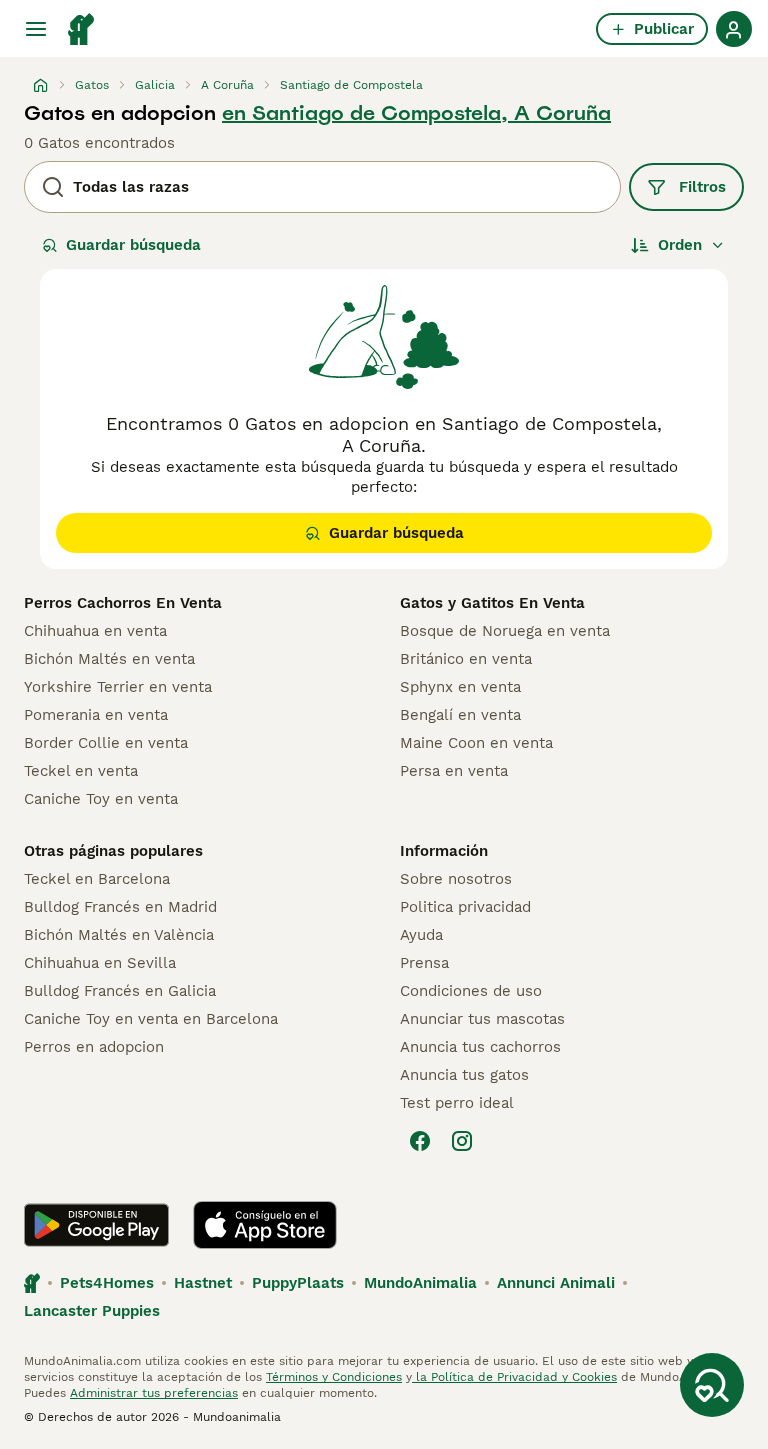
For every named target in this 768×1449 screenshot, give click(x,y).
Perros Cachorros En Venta (123, 603)
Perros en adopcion (94, 1047)
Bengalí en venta (460, 715)
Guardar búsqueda (133, 245)
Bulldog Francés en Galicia (120, 991)
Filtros (702, 187)
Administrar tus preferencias (154, 1393)
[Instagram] (462, 1141)
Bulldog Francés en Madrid (120, 907)
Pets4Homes (107, 1283)
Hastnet (203, 1283)
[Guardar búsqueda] (712, 1385)
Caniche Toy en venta (101, 799)
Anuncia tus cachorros (480, 1047)
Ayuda (421, 935)
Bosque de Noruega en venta (505, 631)
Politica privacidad (465, 907)
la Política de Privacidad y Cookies (514, 1377)
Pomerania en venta (96, 715)
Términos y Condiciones (334, 1377)
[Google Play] (96, 1225)
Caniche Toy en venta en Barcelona (151, 1019)
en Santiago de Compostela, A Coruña (416, 113)
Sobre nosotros (456, 879)
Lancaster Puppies (92, 1311)
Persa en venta (454, 771)
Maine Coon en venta (476, 743)
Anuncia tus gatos (464, 1075)
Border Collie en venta (106, 743)
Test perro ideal (457, 1103)
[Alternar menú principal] (36, 29)
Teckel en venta (81, 771)
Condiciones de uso (471, 991)
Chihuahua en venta (95, 631)
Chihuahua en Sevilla (100, 963)
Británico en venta (466, 659)
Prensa (424, 963)
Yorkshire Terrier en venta (118, 687)
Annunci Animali (556, 1283)
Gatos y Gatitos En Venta (492, 603)
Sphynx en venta (460, 687)
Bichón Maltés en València (119, 935)
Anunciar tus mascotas (482, 1019)
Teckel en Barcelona (97, 879)
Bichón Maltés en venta (109, 659)
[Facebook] (420, 1141)
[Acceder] (734, 29)
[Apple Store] (265, 1225)
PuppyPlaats (298, 1283)
